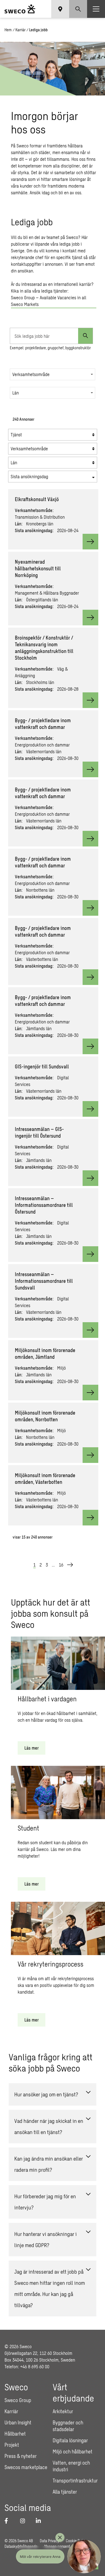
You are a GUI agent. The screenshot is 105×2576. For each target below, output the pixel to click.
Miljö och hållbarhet (73, 2451)
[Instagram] (25, 2521)
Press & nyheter (21, 2456)
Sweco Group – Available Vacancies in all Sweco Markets (49, 301)
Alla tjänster (65, 2492)
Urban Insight (18, 2422)
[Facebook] (9, 2521)
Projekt (12, 2445)
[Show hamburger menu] (96, 9)
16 (61, 1565)
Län (16, 393)
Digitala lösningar (70, 2440)
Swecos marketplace (26, 2467)
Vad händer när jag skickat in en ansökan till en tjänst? (49, 2126)
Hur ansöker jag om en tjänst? (46, 2094)
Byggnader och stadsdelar (68, 2426)
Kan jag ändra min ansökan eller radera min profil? (49, 2164)
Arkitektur (63, 2411)
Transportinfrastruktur (75, 2481)
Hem (8, 30)
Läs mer (32, 1748)
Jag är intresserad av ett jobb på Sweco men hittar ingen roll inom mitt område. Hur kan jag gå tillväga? (50, 2288)
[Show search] (78, 9)
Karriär (20, 30)
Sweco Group (18, 2400)
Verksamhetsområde (31, 374)
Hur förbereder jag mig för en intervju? (45, 2202)
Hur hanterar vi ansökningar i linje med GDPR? (46, 2239)
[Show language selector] (60, 9)
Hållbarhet (15, 2434)
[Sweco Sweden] (20, 9)
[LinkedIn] (40, 2521)
